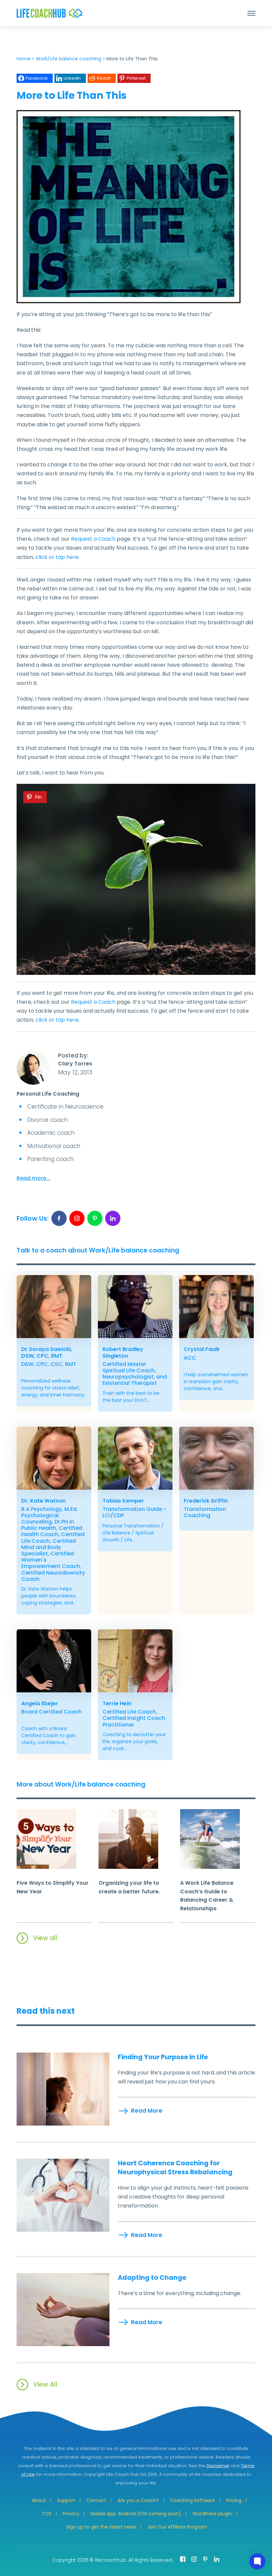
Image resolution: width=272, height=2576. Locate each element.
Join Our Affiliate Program (177, 2527)
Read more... (33, 1178)
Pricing (234, 2500)
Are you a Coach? (138, 2500)
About (39, 2500)
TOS (47, 2514)
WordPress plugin (212, 2514)
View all (45, 1938)
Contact (96, 2500)
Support (66, 2500)
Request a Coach (93, 539)
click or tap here (57, 557)
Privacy (71, 2514)
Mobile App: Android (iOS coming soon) (136, 2514)
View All (45, 2384)
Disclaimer (218, 2466)
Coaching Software (193, 2500)
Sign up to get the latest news (101, 2527)
